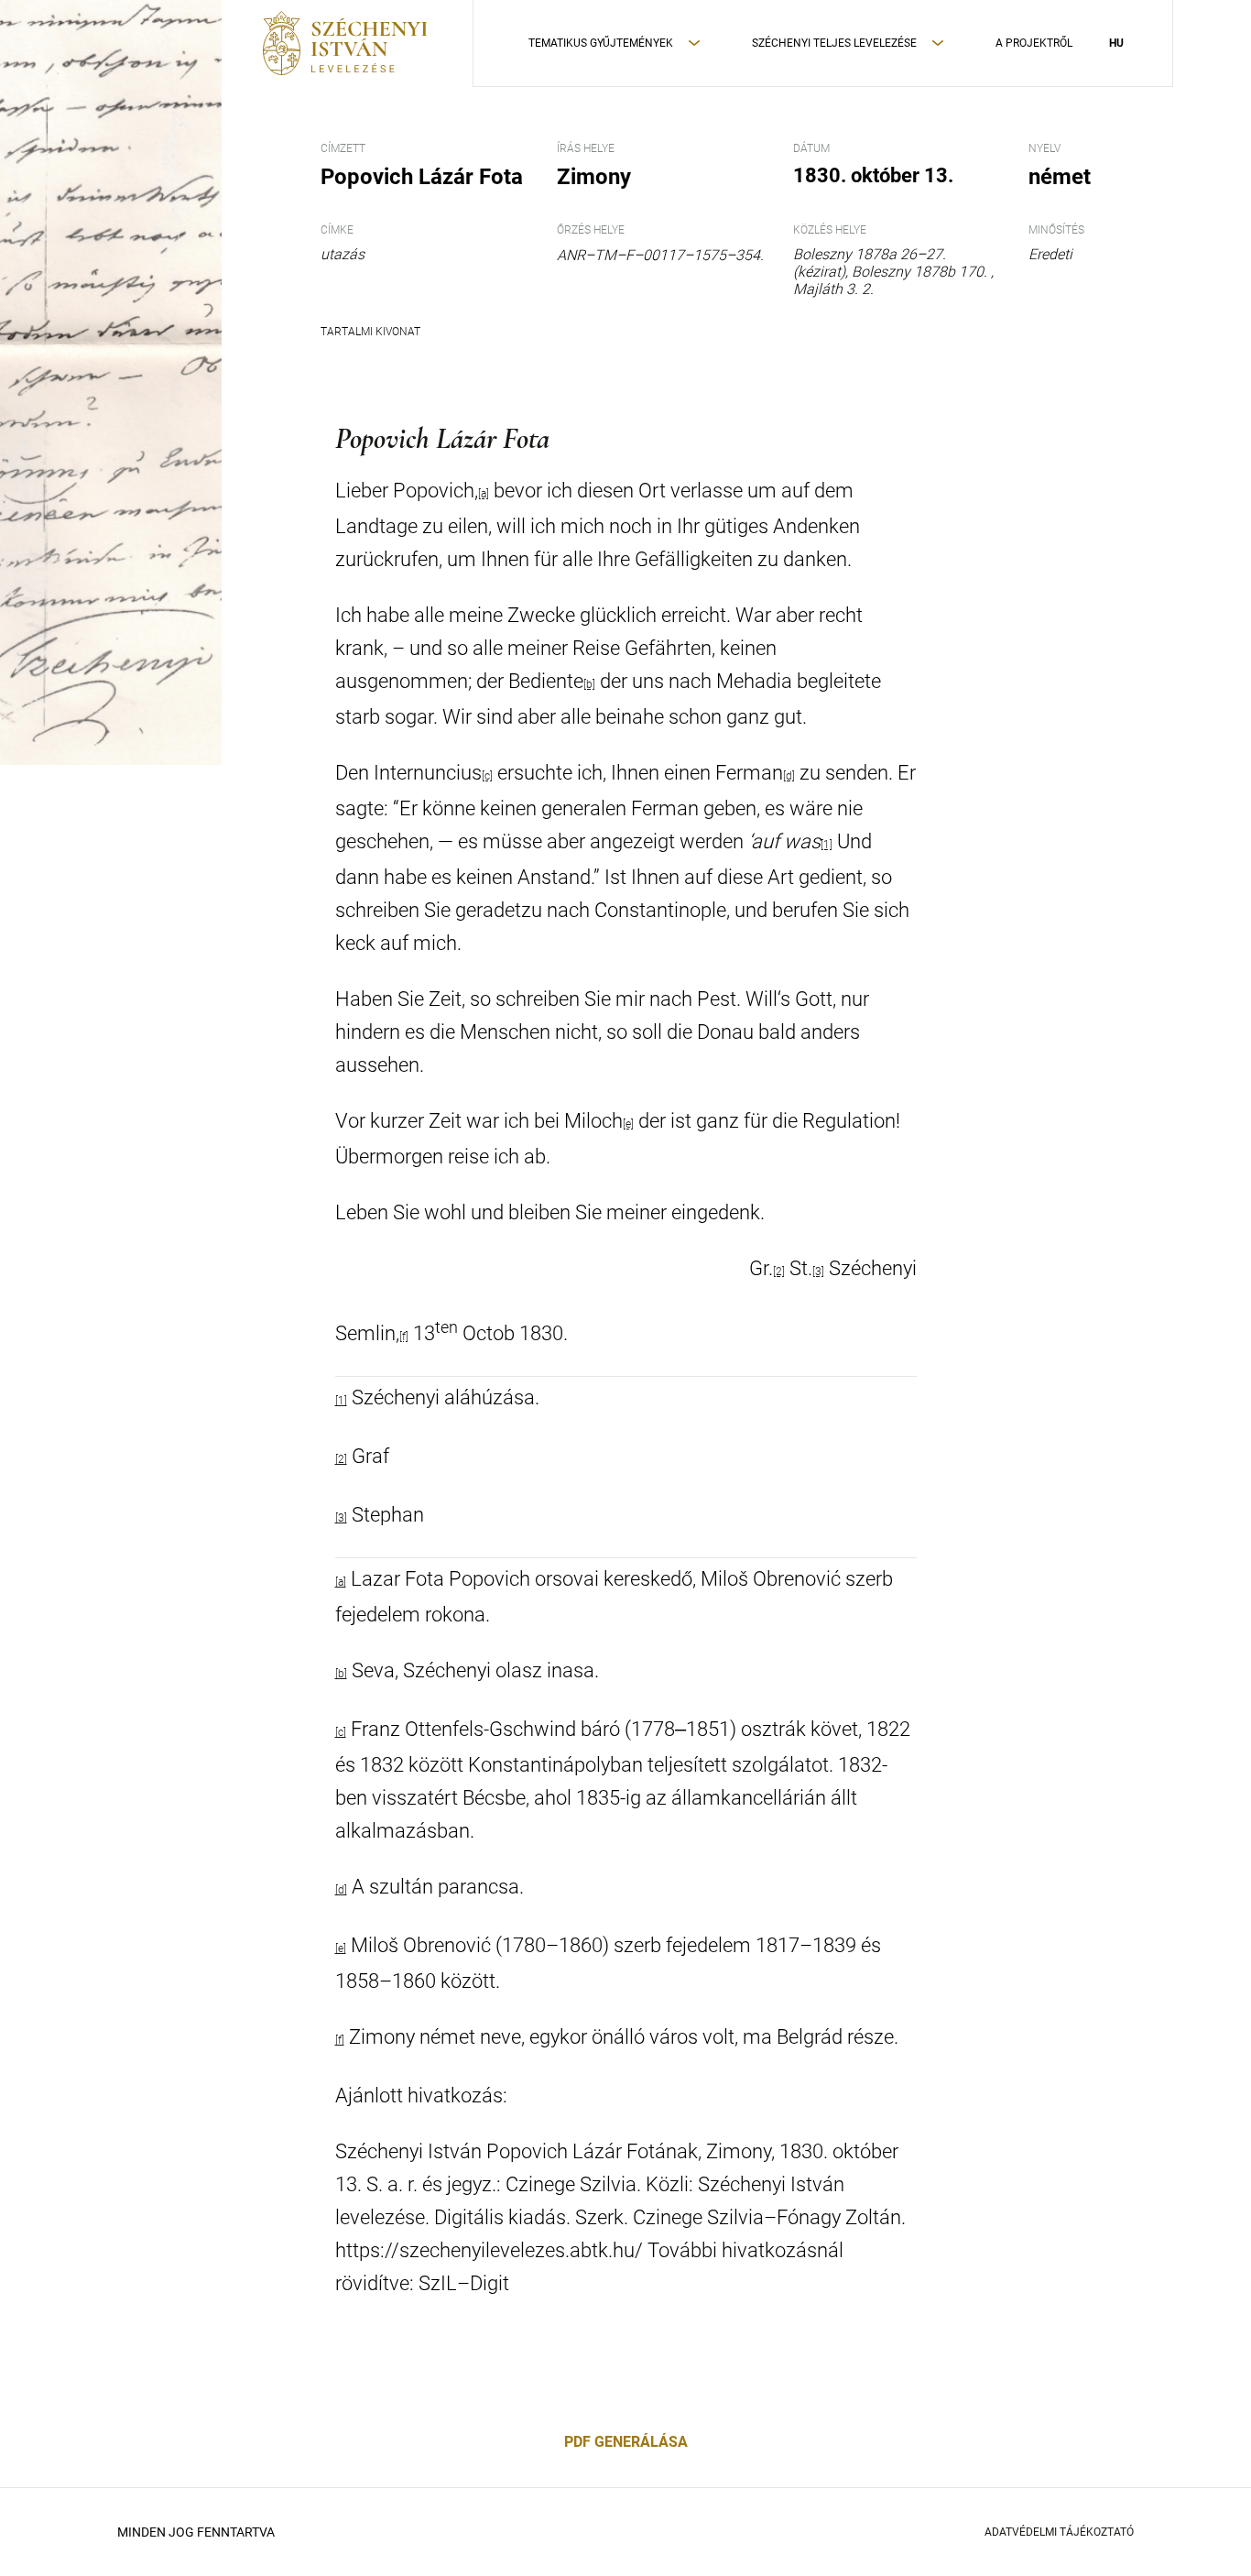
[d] (789, 776)
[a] (341, 1582)
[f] (404, 1337)
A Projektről (1034, 43)
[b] (589, 684)
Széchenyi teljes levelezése (834, 43)
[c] (487, 776)
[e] (628, 1124)
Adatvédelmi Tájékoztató (1059, 2532)
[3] (818, 1272)
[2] (779, 1272)
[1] (827, 845)
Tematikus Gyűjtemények (601, 43)
